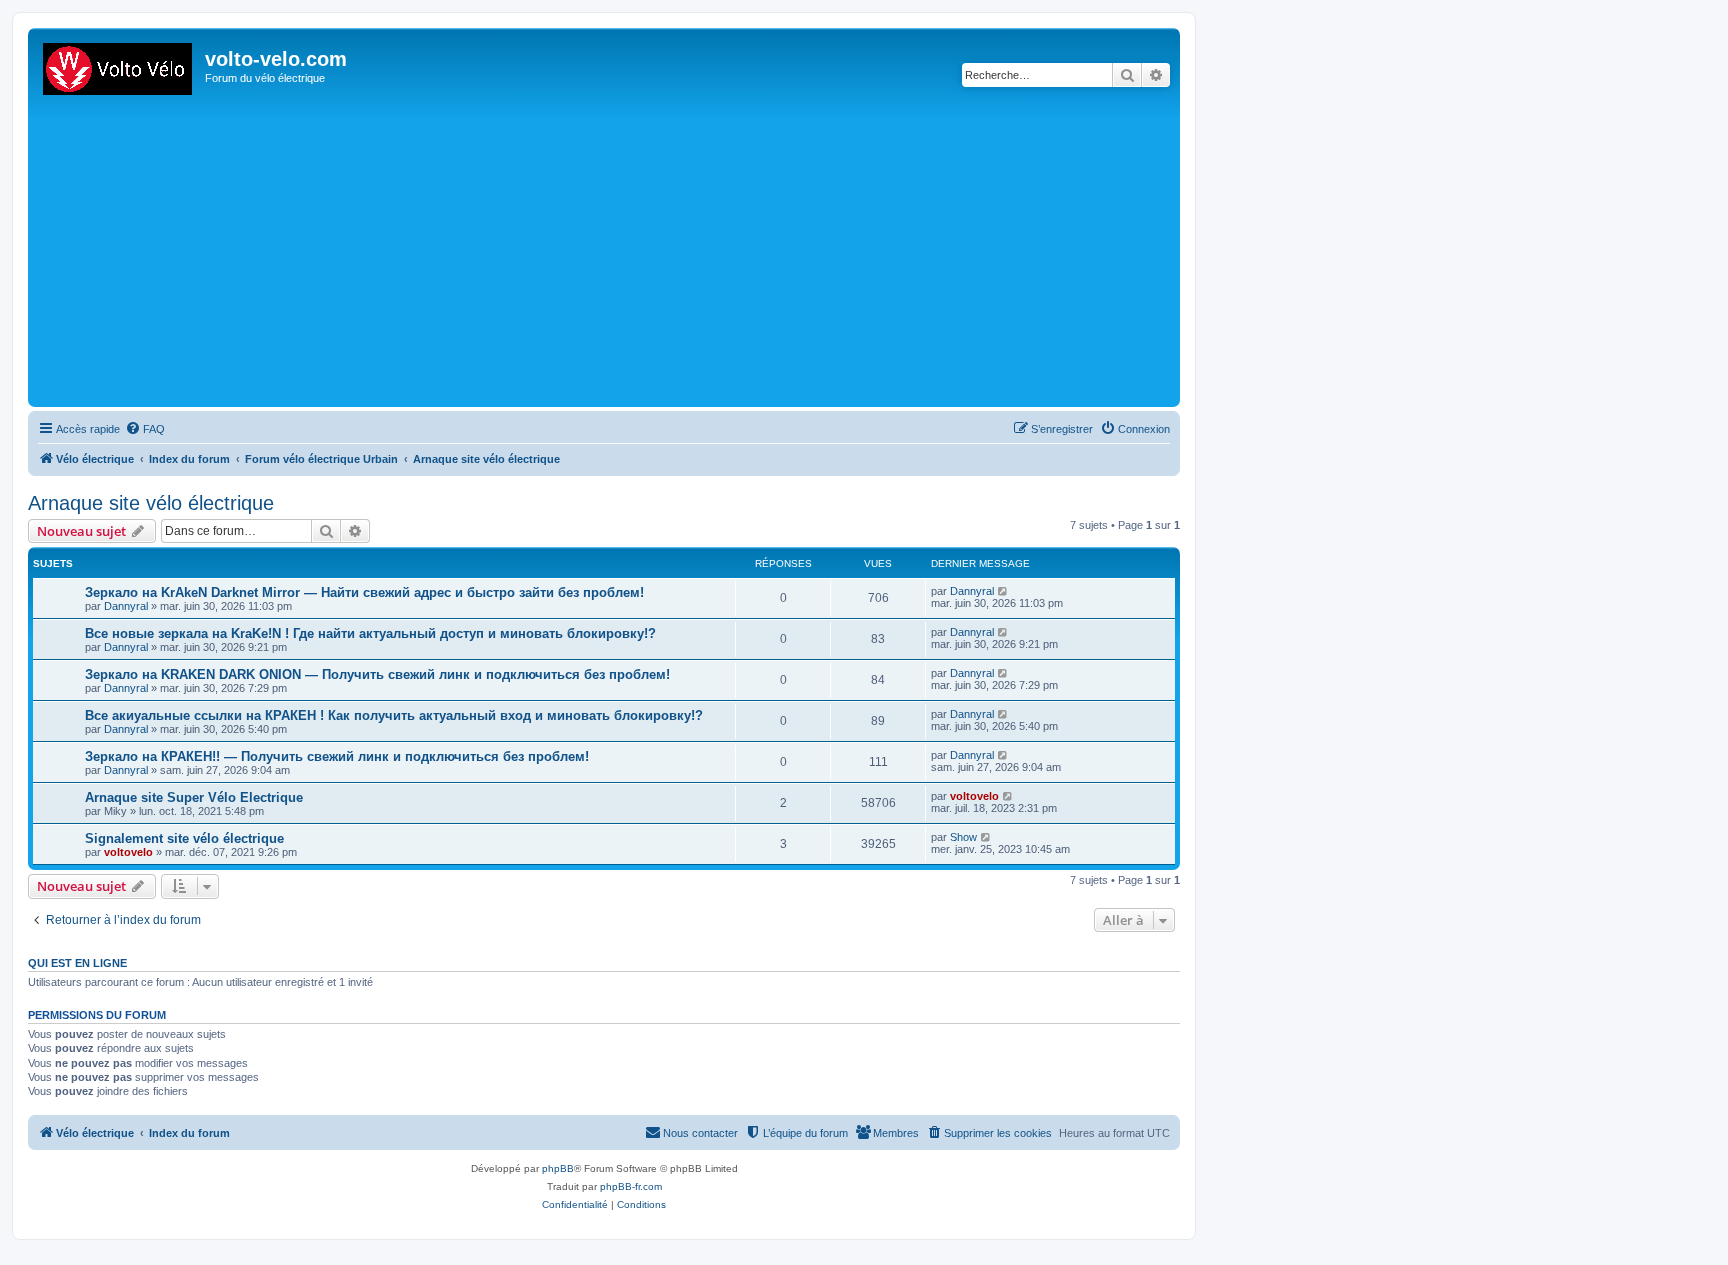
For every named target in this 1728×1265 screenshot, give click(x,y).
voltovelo (974, 796)
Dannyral (126, 606)
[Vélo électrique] (119, 65)
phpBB (558, 1168)
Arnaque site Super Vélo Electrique (194, 797)
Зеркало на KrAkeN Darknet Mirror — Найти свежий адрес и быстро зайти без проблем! (364, 592)
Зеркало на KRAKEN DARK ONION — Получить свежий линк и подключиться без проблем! (377, 674)
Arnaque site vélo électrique (151, 503)
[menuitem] (145, 429)
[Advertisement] (633, 252)
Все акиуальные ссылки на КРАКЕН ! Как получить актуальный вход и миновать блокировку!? (394, 715)
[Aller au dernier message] (1003, 591)
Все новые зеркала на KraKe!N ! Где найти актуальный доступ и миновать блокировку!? (370, 633)
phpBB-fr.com (631, 1186)
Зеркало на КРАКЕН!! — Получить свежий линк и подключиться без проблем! (337, 756)
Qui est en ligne (77, 963)
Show (963, 837)
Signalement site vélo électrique (184, 838)
